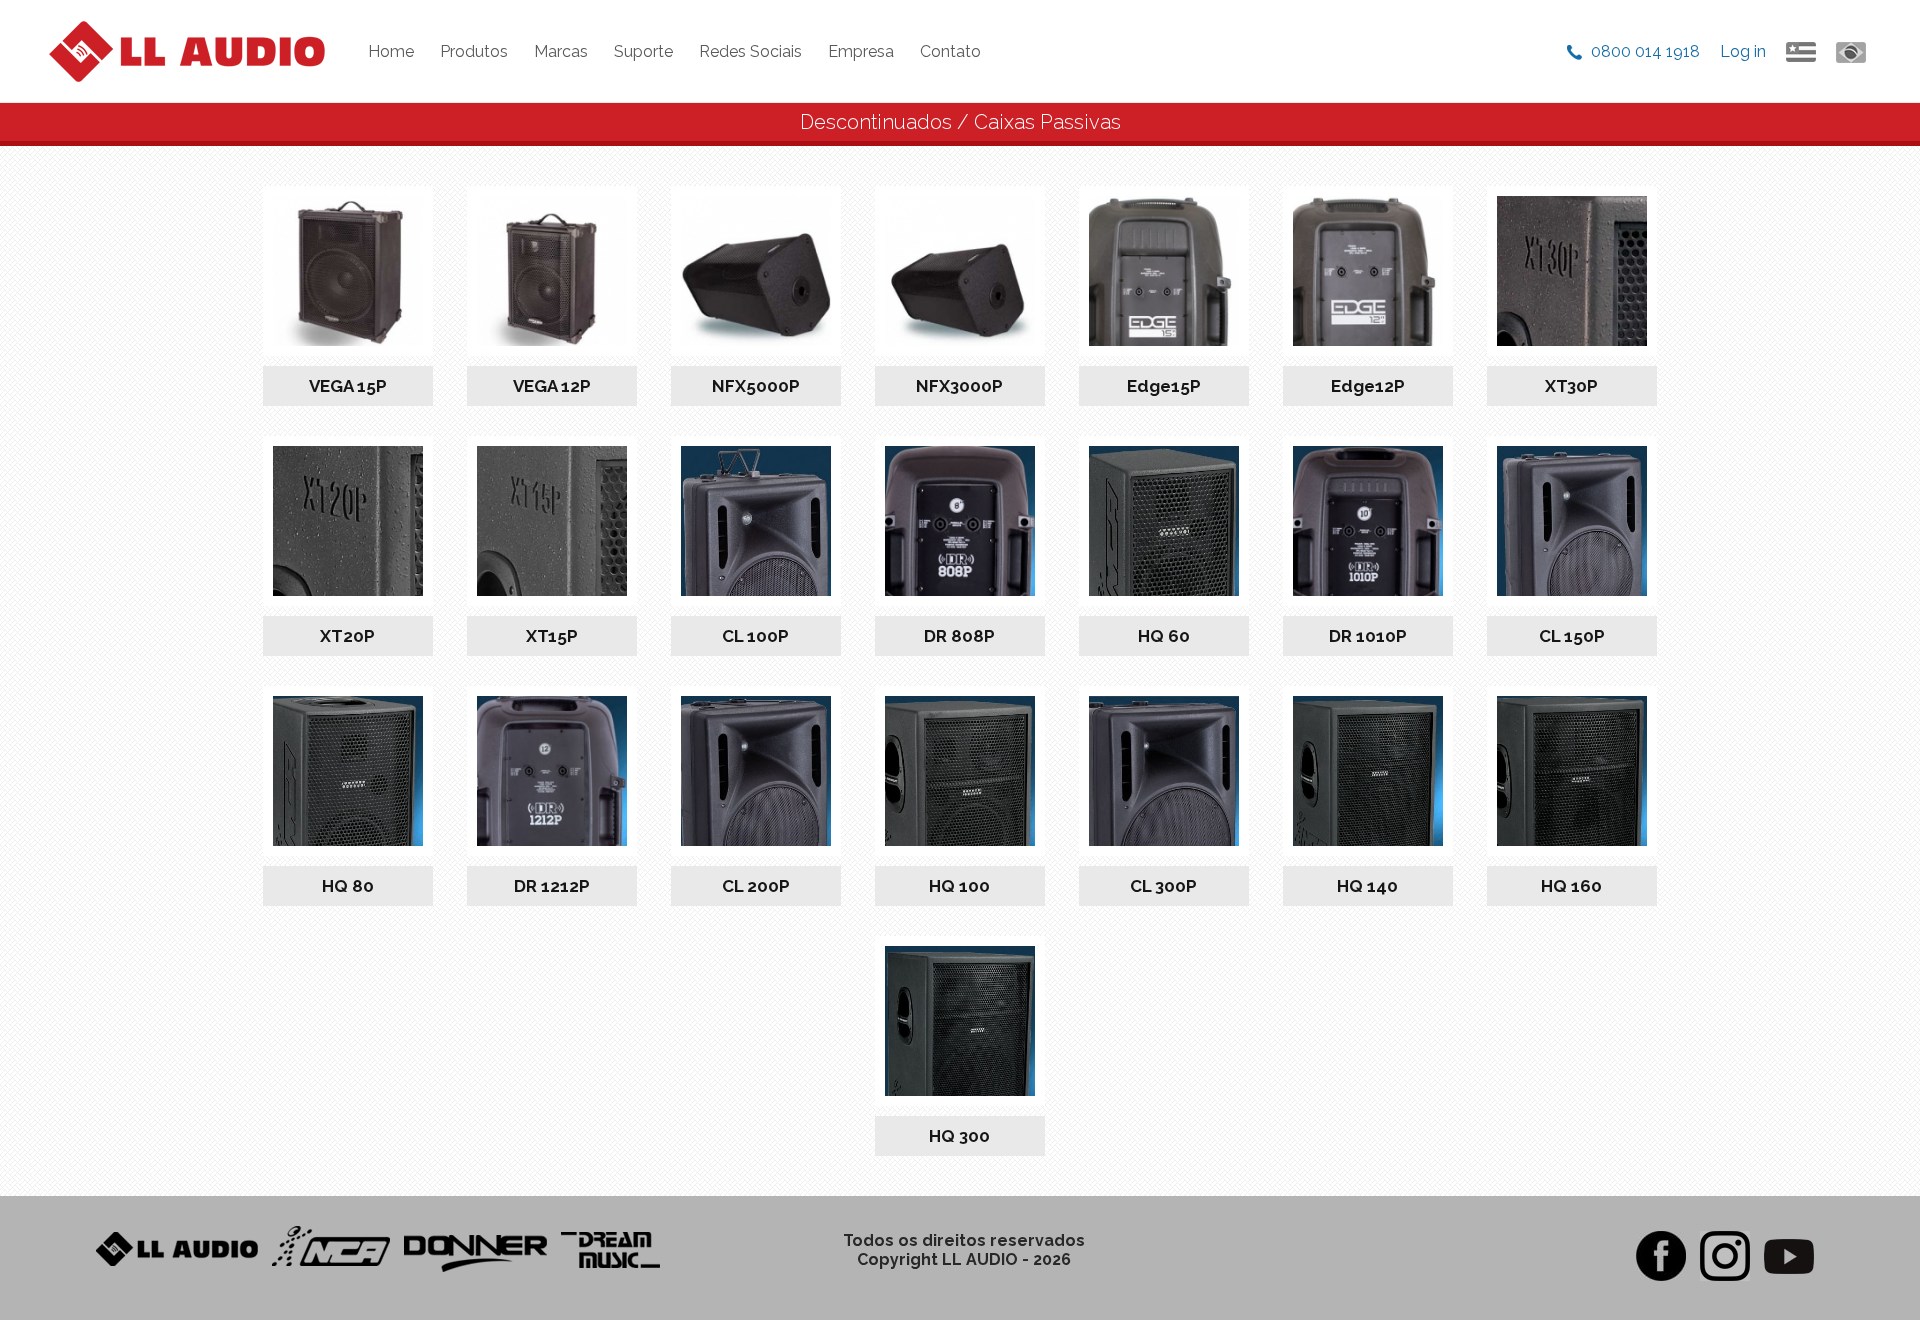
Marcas (561, 51)
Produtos (474, 51)
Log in (1743, 51)
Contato (950, 51)
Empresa (861, 51)
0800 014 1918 (1645, 51)
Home (391, 51)
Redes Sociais (750, 51)
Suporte (643, 51)
